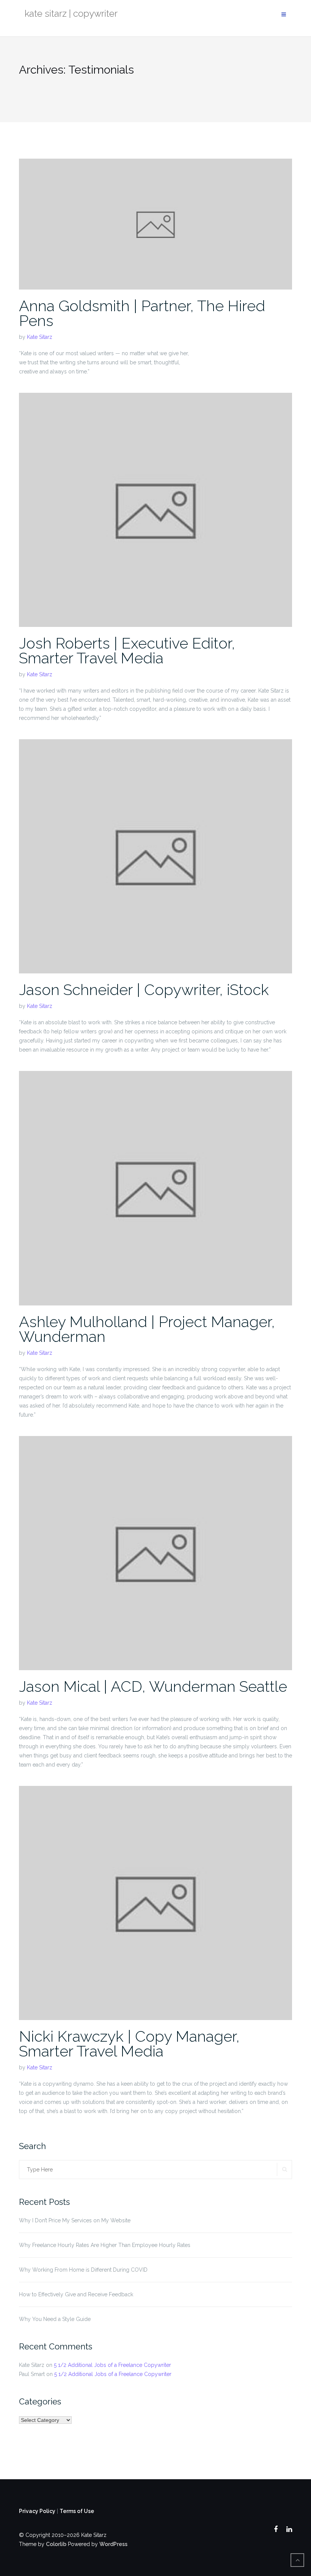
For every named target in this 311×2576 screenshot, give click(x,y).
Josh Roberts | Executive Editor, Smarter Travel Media (127, 650)
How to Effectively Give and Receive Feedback (76, 2294)
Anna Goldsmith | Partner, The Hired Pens (142, 313)
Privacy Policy (37, 2511)
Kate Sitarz (40, 337)
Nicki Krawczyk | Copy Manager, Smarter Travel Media (129, 2044)
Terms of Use (77, 2511)
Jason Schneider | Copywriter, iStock (144, 990)
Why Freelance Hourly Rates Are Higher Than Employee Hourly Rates (105, 2245)
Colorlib (56, 2544)
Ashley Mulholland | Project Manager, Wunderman (147, 1329)
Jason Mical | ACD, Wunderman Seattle (153, 1686)
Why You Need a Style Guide (55, 2319)
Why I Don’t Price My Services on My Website (75, 2220)
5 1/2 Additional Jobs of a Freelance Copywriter (112, 2365)
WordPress (113, 2544)
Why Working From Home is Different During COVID (83, 2270)
